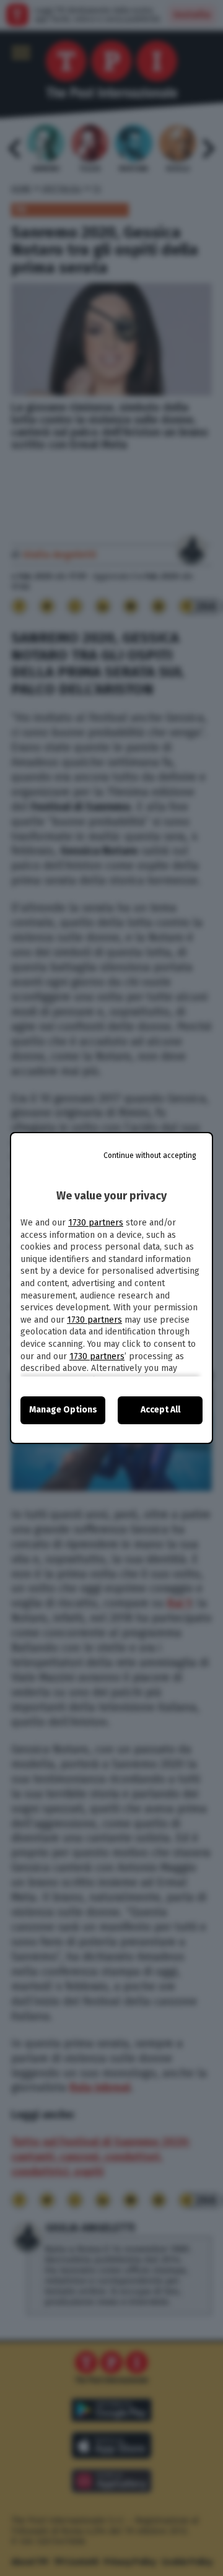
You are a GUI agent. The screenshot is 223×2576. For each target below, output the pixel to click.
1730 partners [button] (96, 1223)
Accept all (160, 1410)
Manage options (63, 1410)
